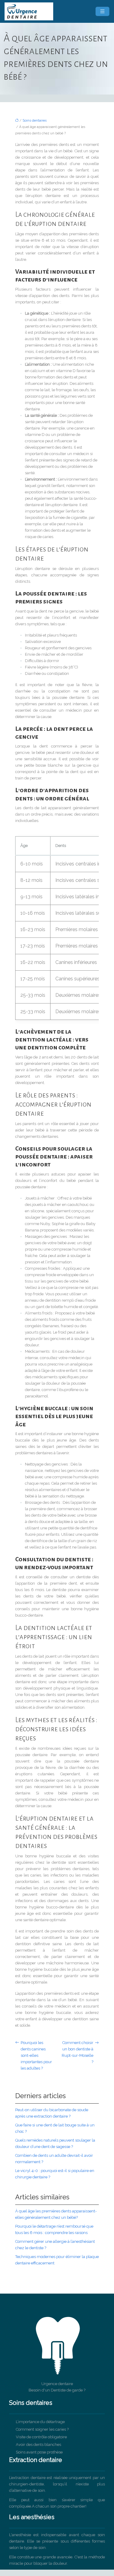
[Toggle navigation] (102, 11)
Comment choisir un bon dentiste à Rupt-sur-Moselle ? (78, 2052)
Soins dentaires (35, 121)
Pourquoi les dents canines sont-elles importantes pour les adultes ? (36, 2055)
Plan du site (57, 2573)
